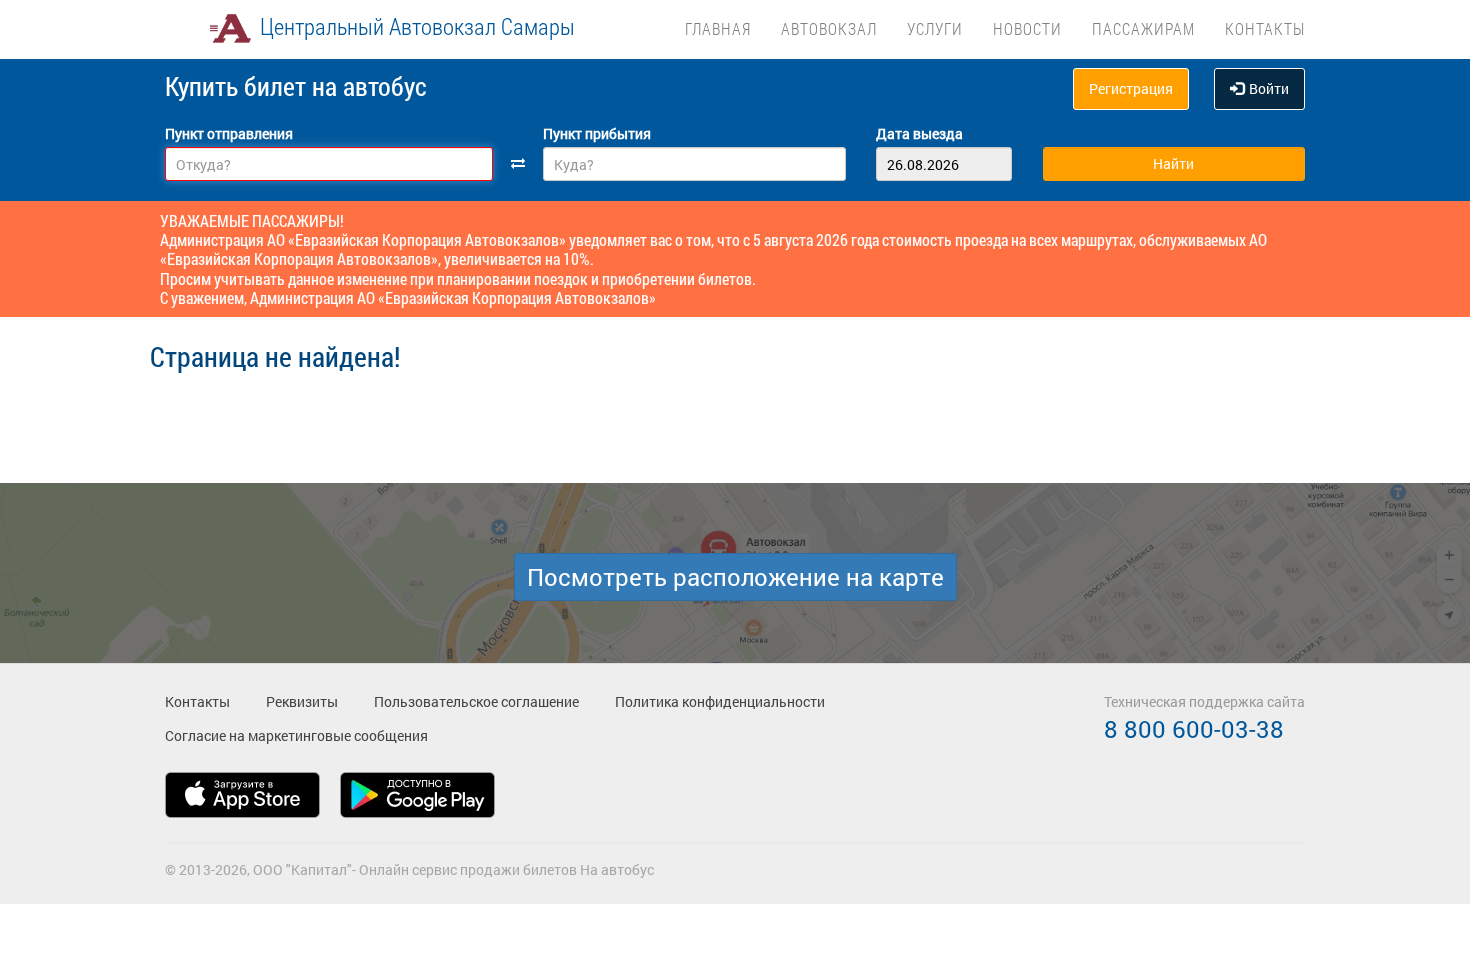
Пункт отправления (229, 133)
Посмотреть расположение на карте (735, 577)
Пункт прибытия (597, 133)
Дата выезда (919, 133)
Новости (1027, 28)
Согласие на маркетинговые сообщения (296, 735)
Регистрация (1131, 88)
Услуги (935, 28)
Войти (1269, 88)
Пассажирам (1143, 28)
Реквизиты (302, 701)
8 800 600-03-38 (1194, 729)
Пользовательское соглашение (476, 701)
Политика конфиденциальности (720, 701)
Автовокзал (829, 28)
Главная (718, 28)
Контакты (1265, 28)
